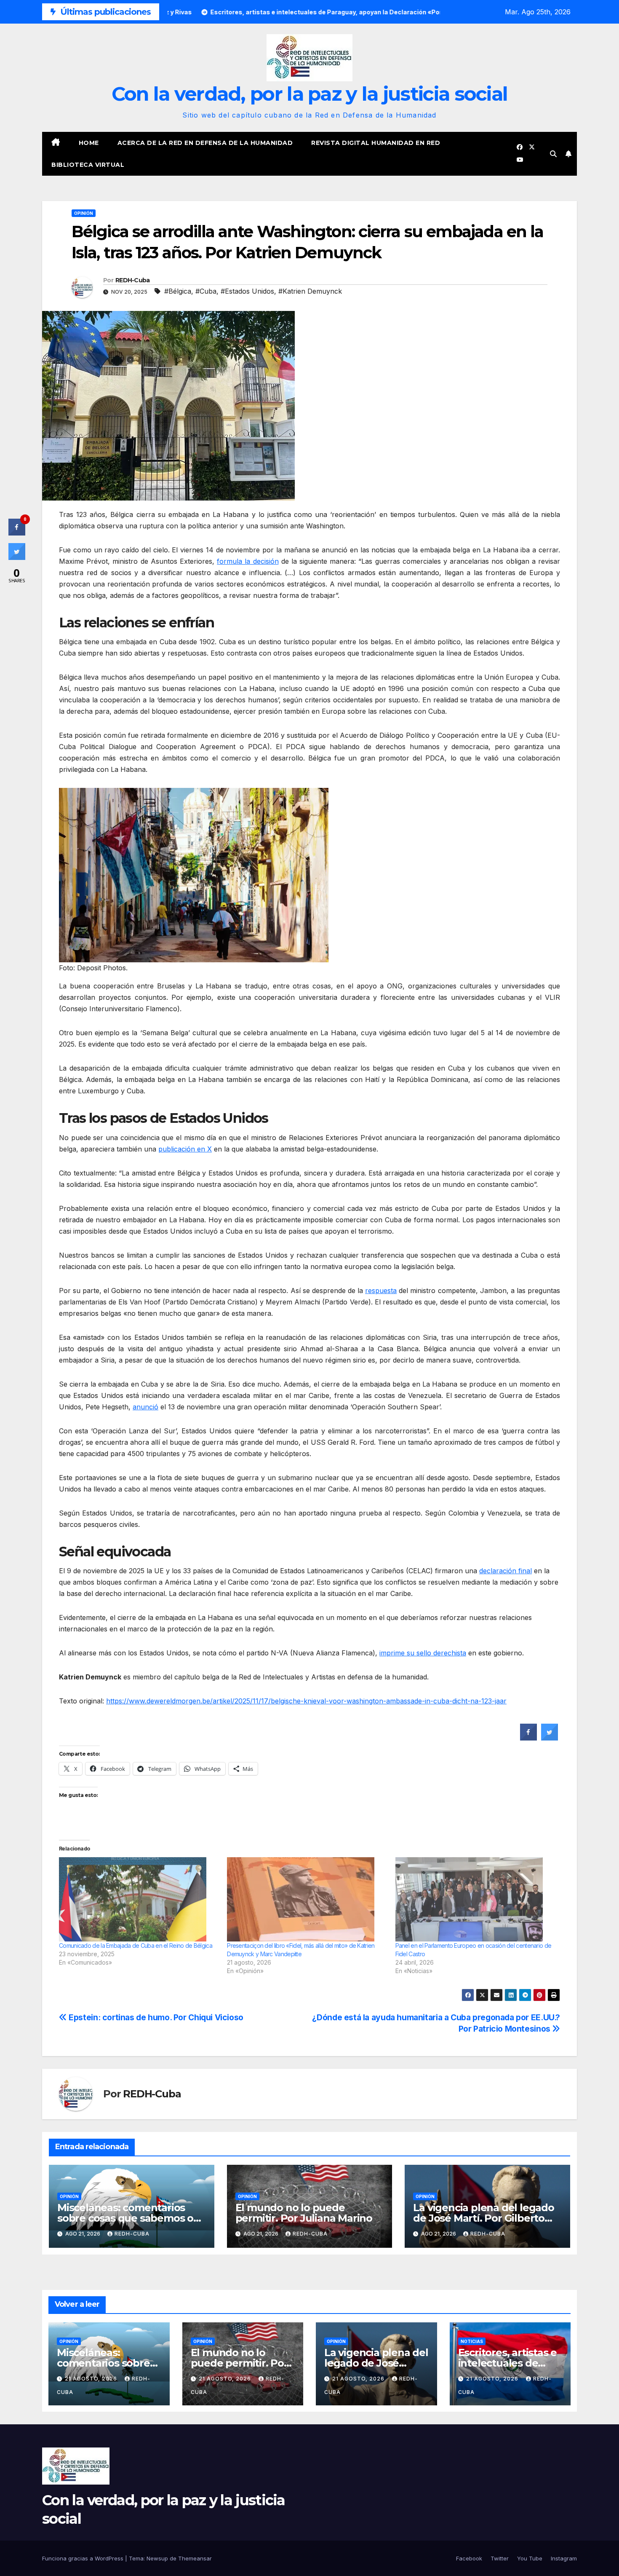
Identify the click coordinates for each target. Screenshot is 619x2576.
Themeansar (195, 2558)
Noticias (472, 2341)
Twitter (500, 2558)
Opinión (84, 213)
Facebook (469, 2558)
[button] (553, 154)
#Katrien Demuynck (310, 291)
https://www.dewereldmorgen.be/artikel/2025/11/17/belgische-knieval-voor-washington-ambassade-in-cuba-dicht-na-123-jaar (306, 1701)
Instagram (564, 2558)
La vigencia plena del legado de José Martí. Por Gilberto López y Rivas (483, 2218)
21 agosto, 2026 (92, 2379)
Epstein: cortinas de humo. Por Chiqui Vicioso (155, 2017)
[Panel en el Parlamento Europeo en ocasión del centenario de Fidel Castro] (475, 1899)
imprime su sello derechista (423, 1653)
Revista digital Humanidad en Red (376, 143)
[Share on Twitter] (550, 1738)
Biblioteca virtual (88, 165)
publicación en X (185, 1149)
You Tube (530, 2558)
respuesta (381, 1291)
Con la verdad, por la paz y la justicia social (310, 94)
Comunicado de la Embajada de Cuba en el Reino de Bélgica (136, 1945)
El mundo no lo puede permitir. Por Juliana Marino (304, 2213)
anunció (145, 1407)
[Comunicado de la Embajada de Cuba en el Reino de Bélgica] (139, 1899)
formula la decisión (248, 561)
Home (89, 143)
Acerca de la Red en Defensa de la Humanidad (205, 143)
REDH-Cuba (133, 280)
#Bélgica (178, 291)
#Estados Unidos (247, 291)
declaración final (506, 1571)
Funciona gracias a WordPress (84, 2558)
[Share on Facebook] (528, 1738)
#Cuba (206, 291)
